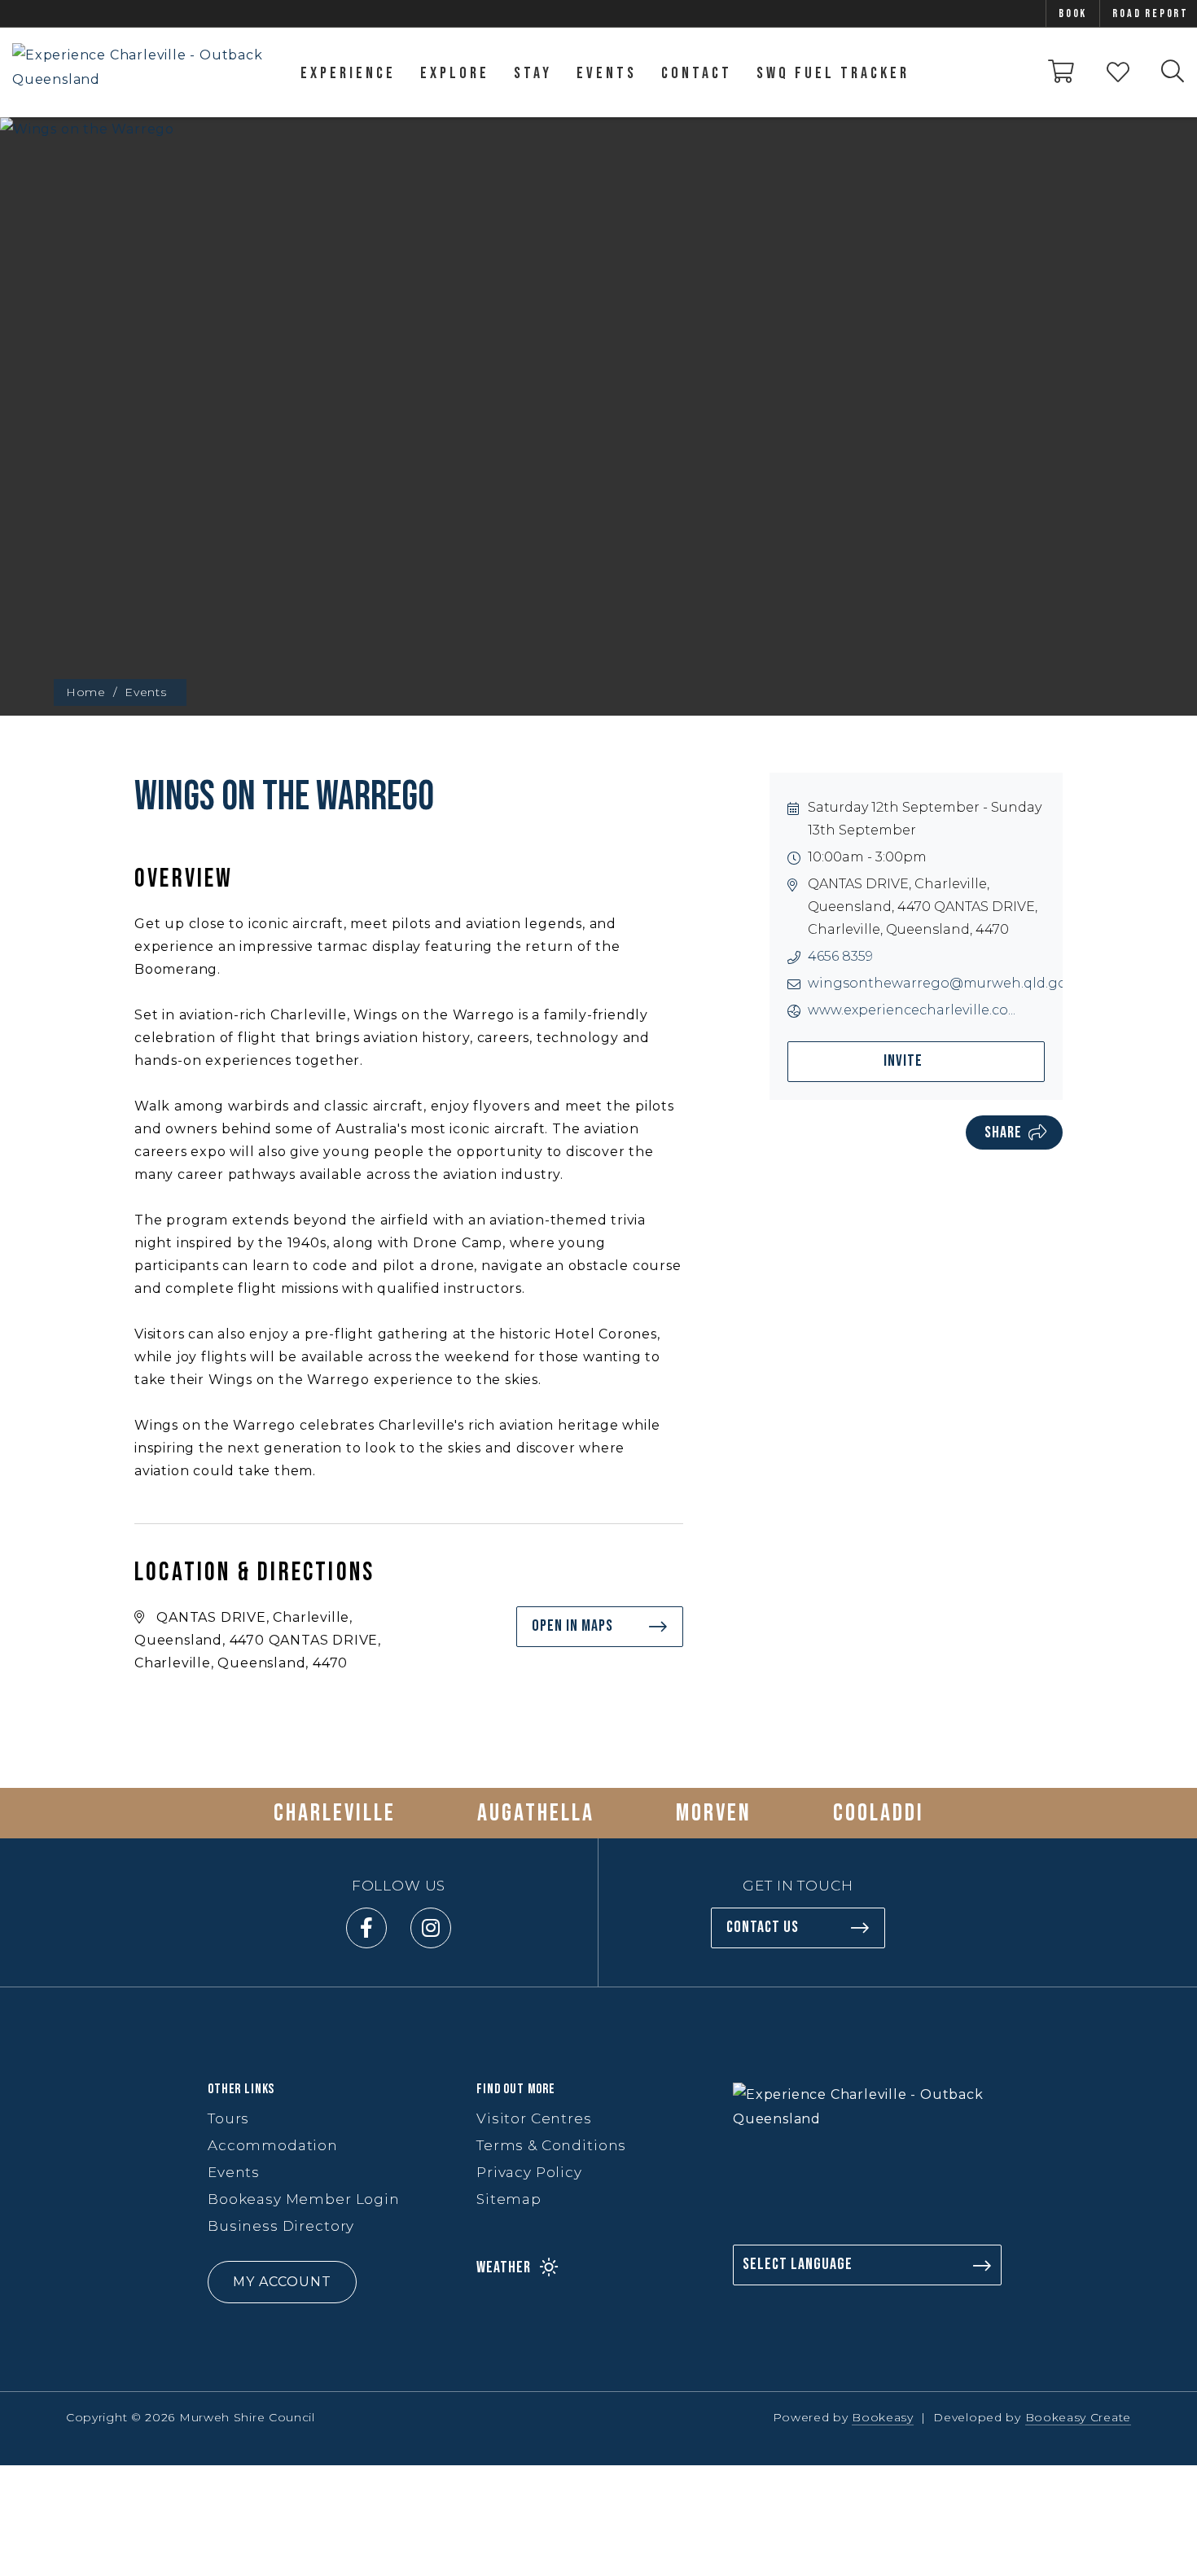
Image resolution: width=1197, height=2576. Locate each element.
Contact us (763, 1927)
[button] (330, 2282)
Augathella (536, 1813)
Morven (714, 1813)
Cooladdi (879, 1813)
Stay (533, 73)
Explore (455, 73)
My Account (282, 2282)
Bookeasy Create (1079, 2417)
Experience (348, 73)
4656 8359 (840, 956)
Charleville (335, 1813)
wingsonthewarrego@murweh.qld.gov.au (950, 983)
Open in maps (572, 1626)
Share (1003, 1132)
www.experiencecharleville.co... (912, 1010)
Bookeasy (883, 2417)
